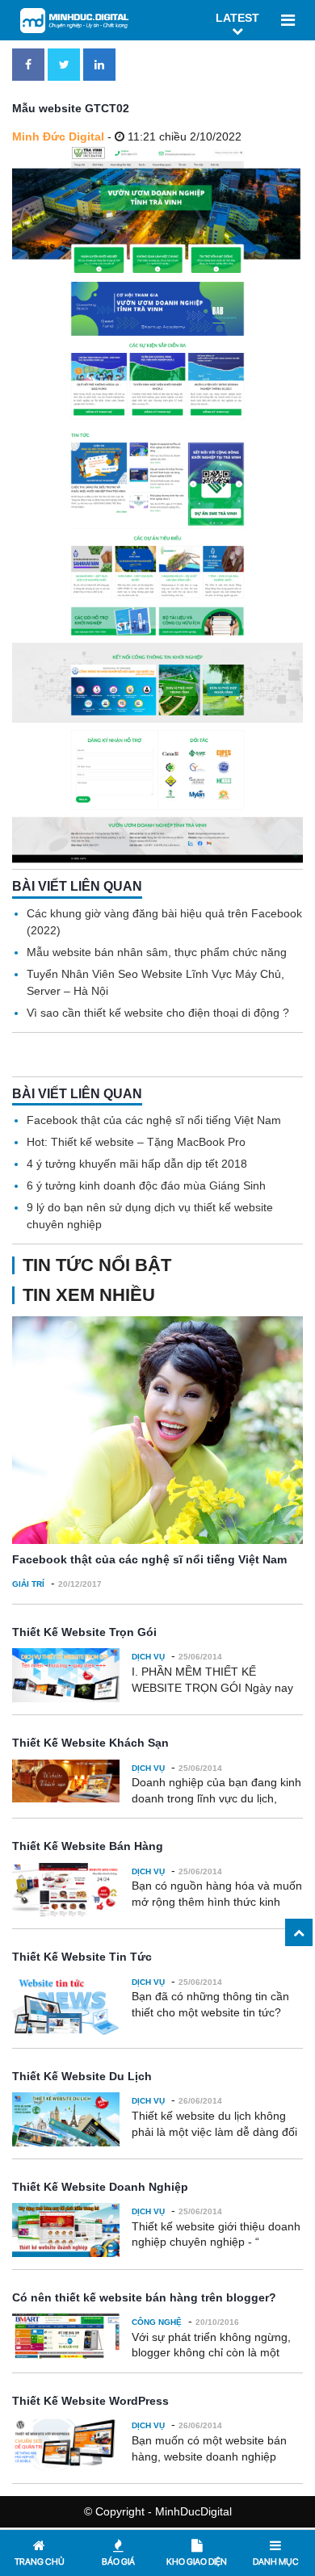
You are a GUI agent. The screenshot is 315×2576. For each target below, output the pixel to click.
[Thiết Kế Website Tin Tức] (66, 2005)
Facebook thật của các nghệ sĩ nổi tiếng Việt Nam (154, 1120)
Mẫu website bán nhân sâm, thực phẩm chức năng (157, 952)
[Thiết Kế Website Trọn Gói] (66, 1675)
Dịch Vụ (148, 1657)
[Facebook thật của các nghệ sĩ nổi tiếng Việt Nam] (157, 1430)
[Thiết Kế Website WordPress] (66, 2444)
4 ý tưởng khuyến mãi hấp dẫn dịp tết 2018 (137, 1164)
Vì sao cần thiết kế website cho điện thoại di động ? (158, 1013)
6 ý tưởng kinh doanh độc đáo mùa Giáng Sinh (146, 1185)
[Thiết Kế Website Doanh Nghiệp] (66, 2230)
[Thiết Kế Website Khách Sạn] (66, 1781)
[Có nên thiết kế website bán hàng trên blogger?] (66, 2336)
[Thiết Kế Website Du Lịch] (66, 2119)
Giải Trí (28, 1584)
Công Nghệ (157, 2322)
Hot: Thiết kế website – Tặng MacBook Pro (136, 1142)
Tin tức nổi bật (97, 1265)
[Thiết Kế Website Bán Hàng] (66, 1890)
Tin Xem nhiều (89, 1295)
